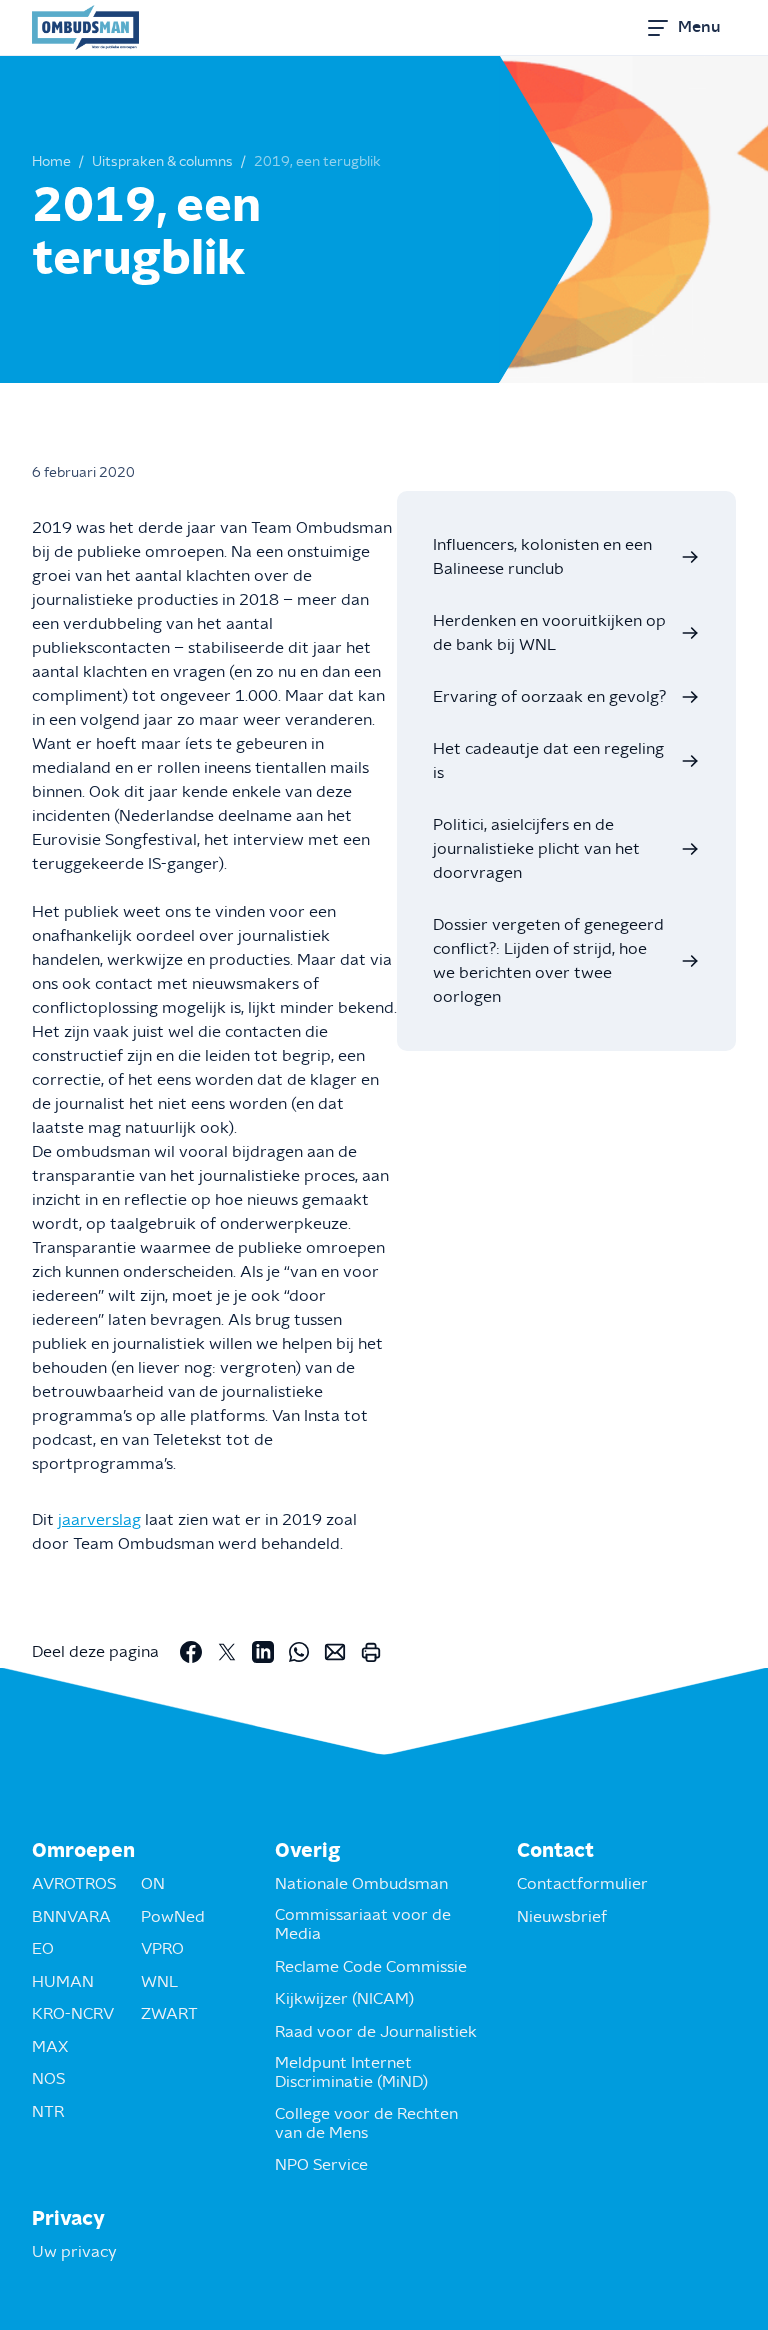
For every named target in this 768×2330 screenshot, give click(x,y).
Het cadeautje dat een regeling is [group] (548, 761)
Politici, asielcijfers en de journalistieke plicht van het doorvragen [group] (536, 849)
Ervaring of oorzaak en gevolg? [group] (549, 697)
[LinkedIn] (263, 1652)
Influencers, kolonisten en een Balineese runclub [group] (542, 557)
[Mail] (335, 1652)
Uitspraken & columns (162, 162)
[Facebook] (191, 1652)
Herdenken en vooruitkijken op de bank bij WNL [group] (549, 633)
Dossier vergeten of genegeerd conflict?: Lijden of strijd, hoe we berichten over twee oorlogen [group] (548, 961)
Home (51, 162)
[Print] (371, 1652)
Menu (699, 27)
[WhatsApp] (299, 1652)
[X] (227, 1652)
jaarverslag (99, 1520)
